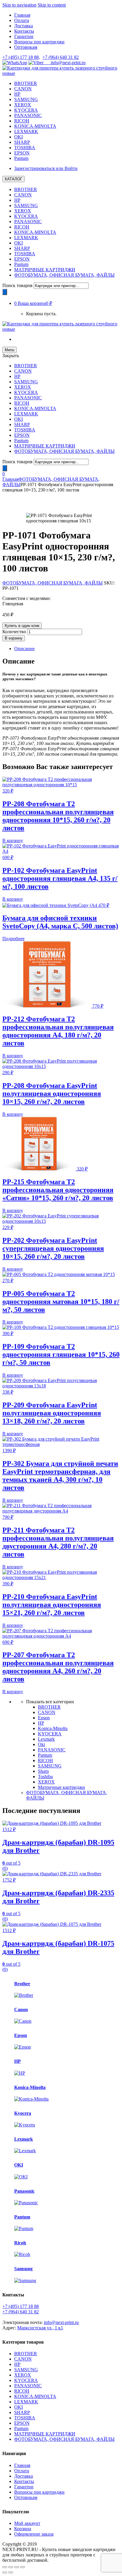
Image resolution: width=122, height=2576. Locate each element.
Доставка (24, 26)
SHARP (22, 142)
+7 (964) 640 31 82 (61, 57)
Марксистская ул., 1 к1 (40, 2328)
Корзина (23, 2529)
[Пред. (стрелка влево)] (5, 2572)
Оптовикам (26, 47)
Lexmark (46, 1739)
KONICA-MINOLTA (35, 126)
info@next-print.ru (65, 63)
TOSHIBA (25, 148)
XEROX (23, 105)
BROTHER (26, 83)
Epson (44, 1718)
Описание (24, 649)
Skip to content (52, 5)
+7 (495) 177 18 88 (21, 2306)
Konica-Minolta (53, 1728)
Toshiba (45, 1777)
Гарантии (24, 36)
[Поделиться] (11, 2567)
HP (17, 94)
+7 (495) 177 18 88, (21, 57)
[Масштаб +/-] (23, 2567)
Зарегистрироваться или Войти (46, 168)
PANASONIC (28, 115)
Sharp (43, 1771)
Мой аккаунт (27, 2523)
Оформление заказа (34, 2534)
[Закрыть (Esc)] (5, 2567)
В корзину (14, 638)
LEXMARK (26, 131)
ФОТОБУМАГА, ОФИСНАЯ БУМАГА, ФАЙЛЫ (64, 275)
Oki (41, 1744)
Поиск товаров (17, 285)
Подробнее (13, 939)
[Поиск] (5, 292)
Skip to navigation (19, 5)
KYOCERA (26, 110)
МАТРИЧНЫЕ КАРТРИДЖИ (45, 270)
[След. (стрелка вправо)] (11, 2572)
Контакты (24, 31)
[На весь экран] (17, 2567)
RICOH (22, 121)
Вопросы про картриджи (39, 42)
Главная (22, 15)
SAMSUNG (26, 99)
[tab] (67, 649)
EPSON (22, 153)
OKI (19, 137)
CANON (23, 89)
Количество (14, 632)
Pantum (21, 158)
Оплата (22, 20)
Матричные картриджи (61, 1787)
